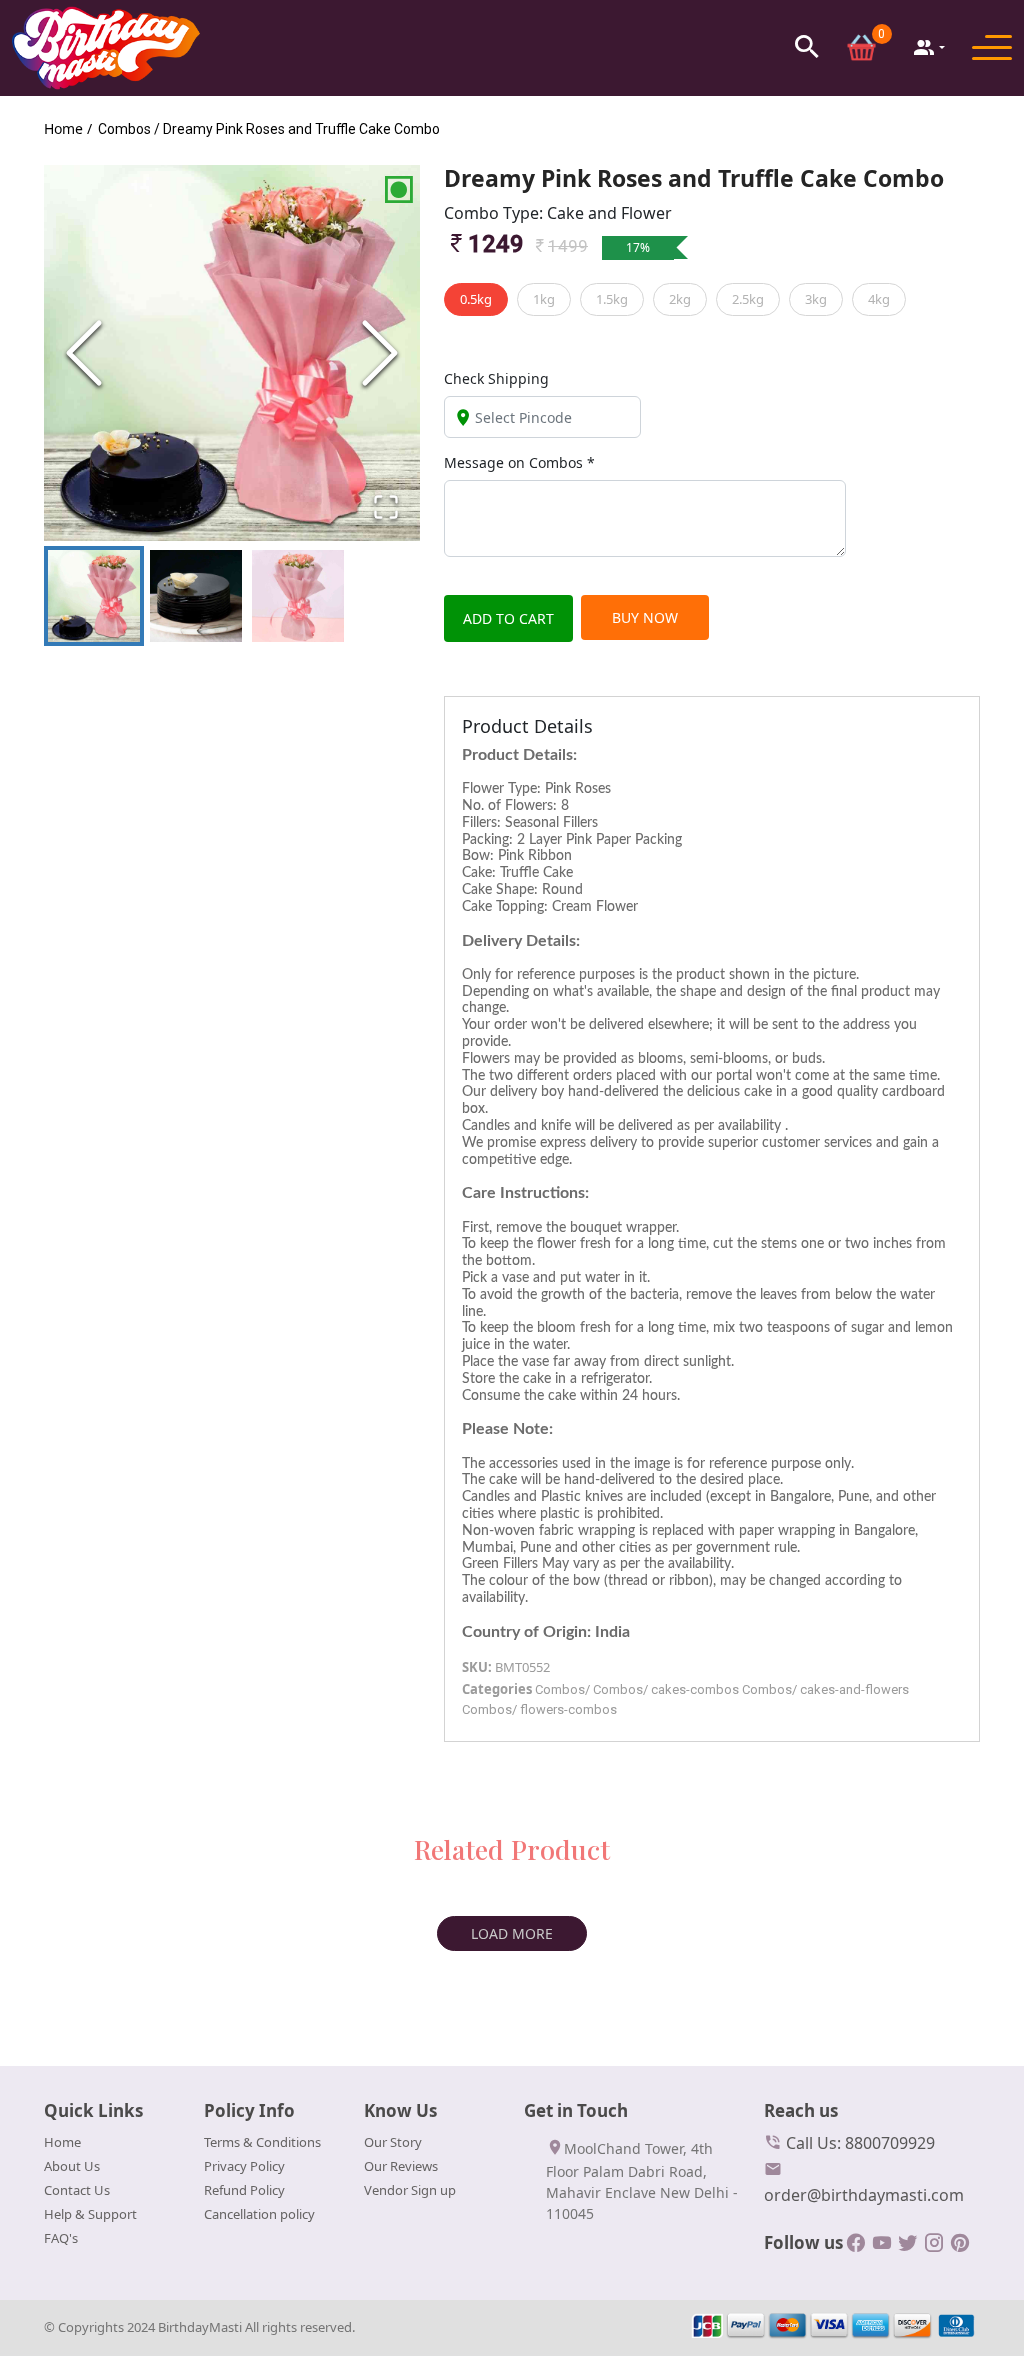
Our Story (393, 2142)
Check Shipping (496, 378)
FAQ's (61, 2238)
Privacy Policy (244, 2166)
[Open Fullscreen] (386, 507)
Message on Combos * (519, 462)
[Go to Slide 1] (94, 596)
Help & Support (90, 2214)
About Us (72, 2166)
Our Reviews (401, 2166)
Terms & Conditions (262, 2142)
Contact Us (77, 2190)
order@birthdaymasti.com (864, 2195)
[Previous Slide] (84, 353)
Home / (68, 128)
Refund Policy (244, 2190)
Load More (512, 1933)
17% (638, 247)
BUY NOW (645, 617)
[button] (807, 46)
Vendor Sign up (410, 2190)
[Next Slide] (380, 353)
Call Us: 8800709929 (858, 2143)
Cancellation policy (259, 2214)
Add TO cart (508, 618)
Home (62, 2142)
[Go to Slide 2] (196, 596)
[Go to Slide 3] (298, 596)
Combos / (129, 129)
